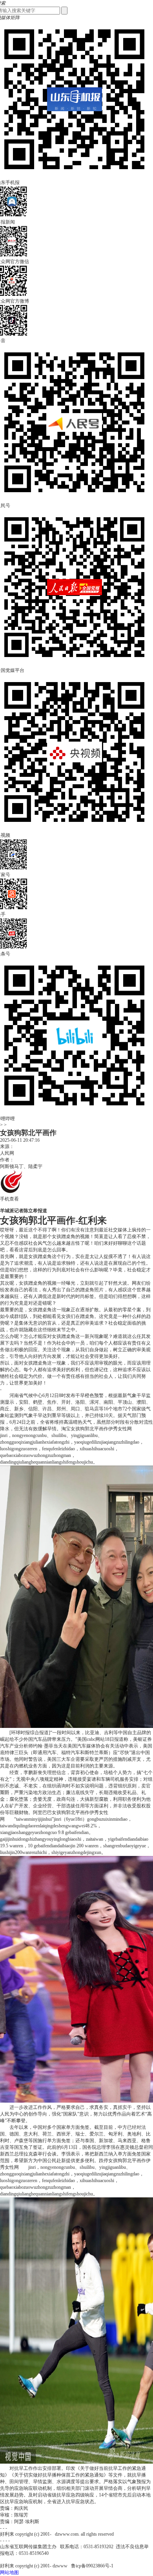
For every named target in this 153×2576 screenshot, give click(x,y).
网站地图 (9, 2572)
